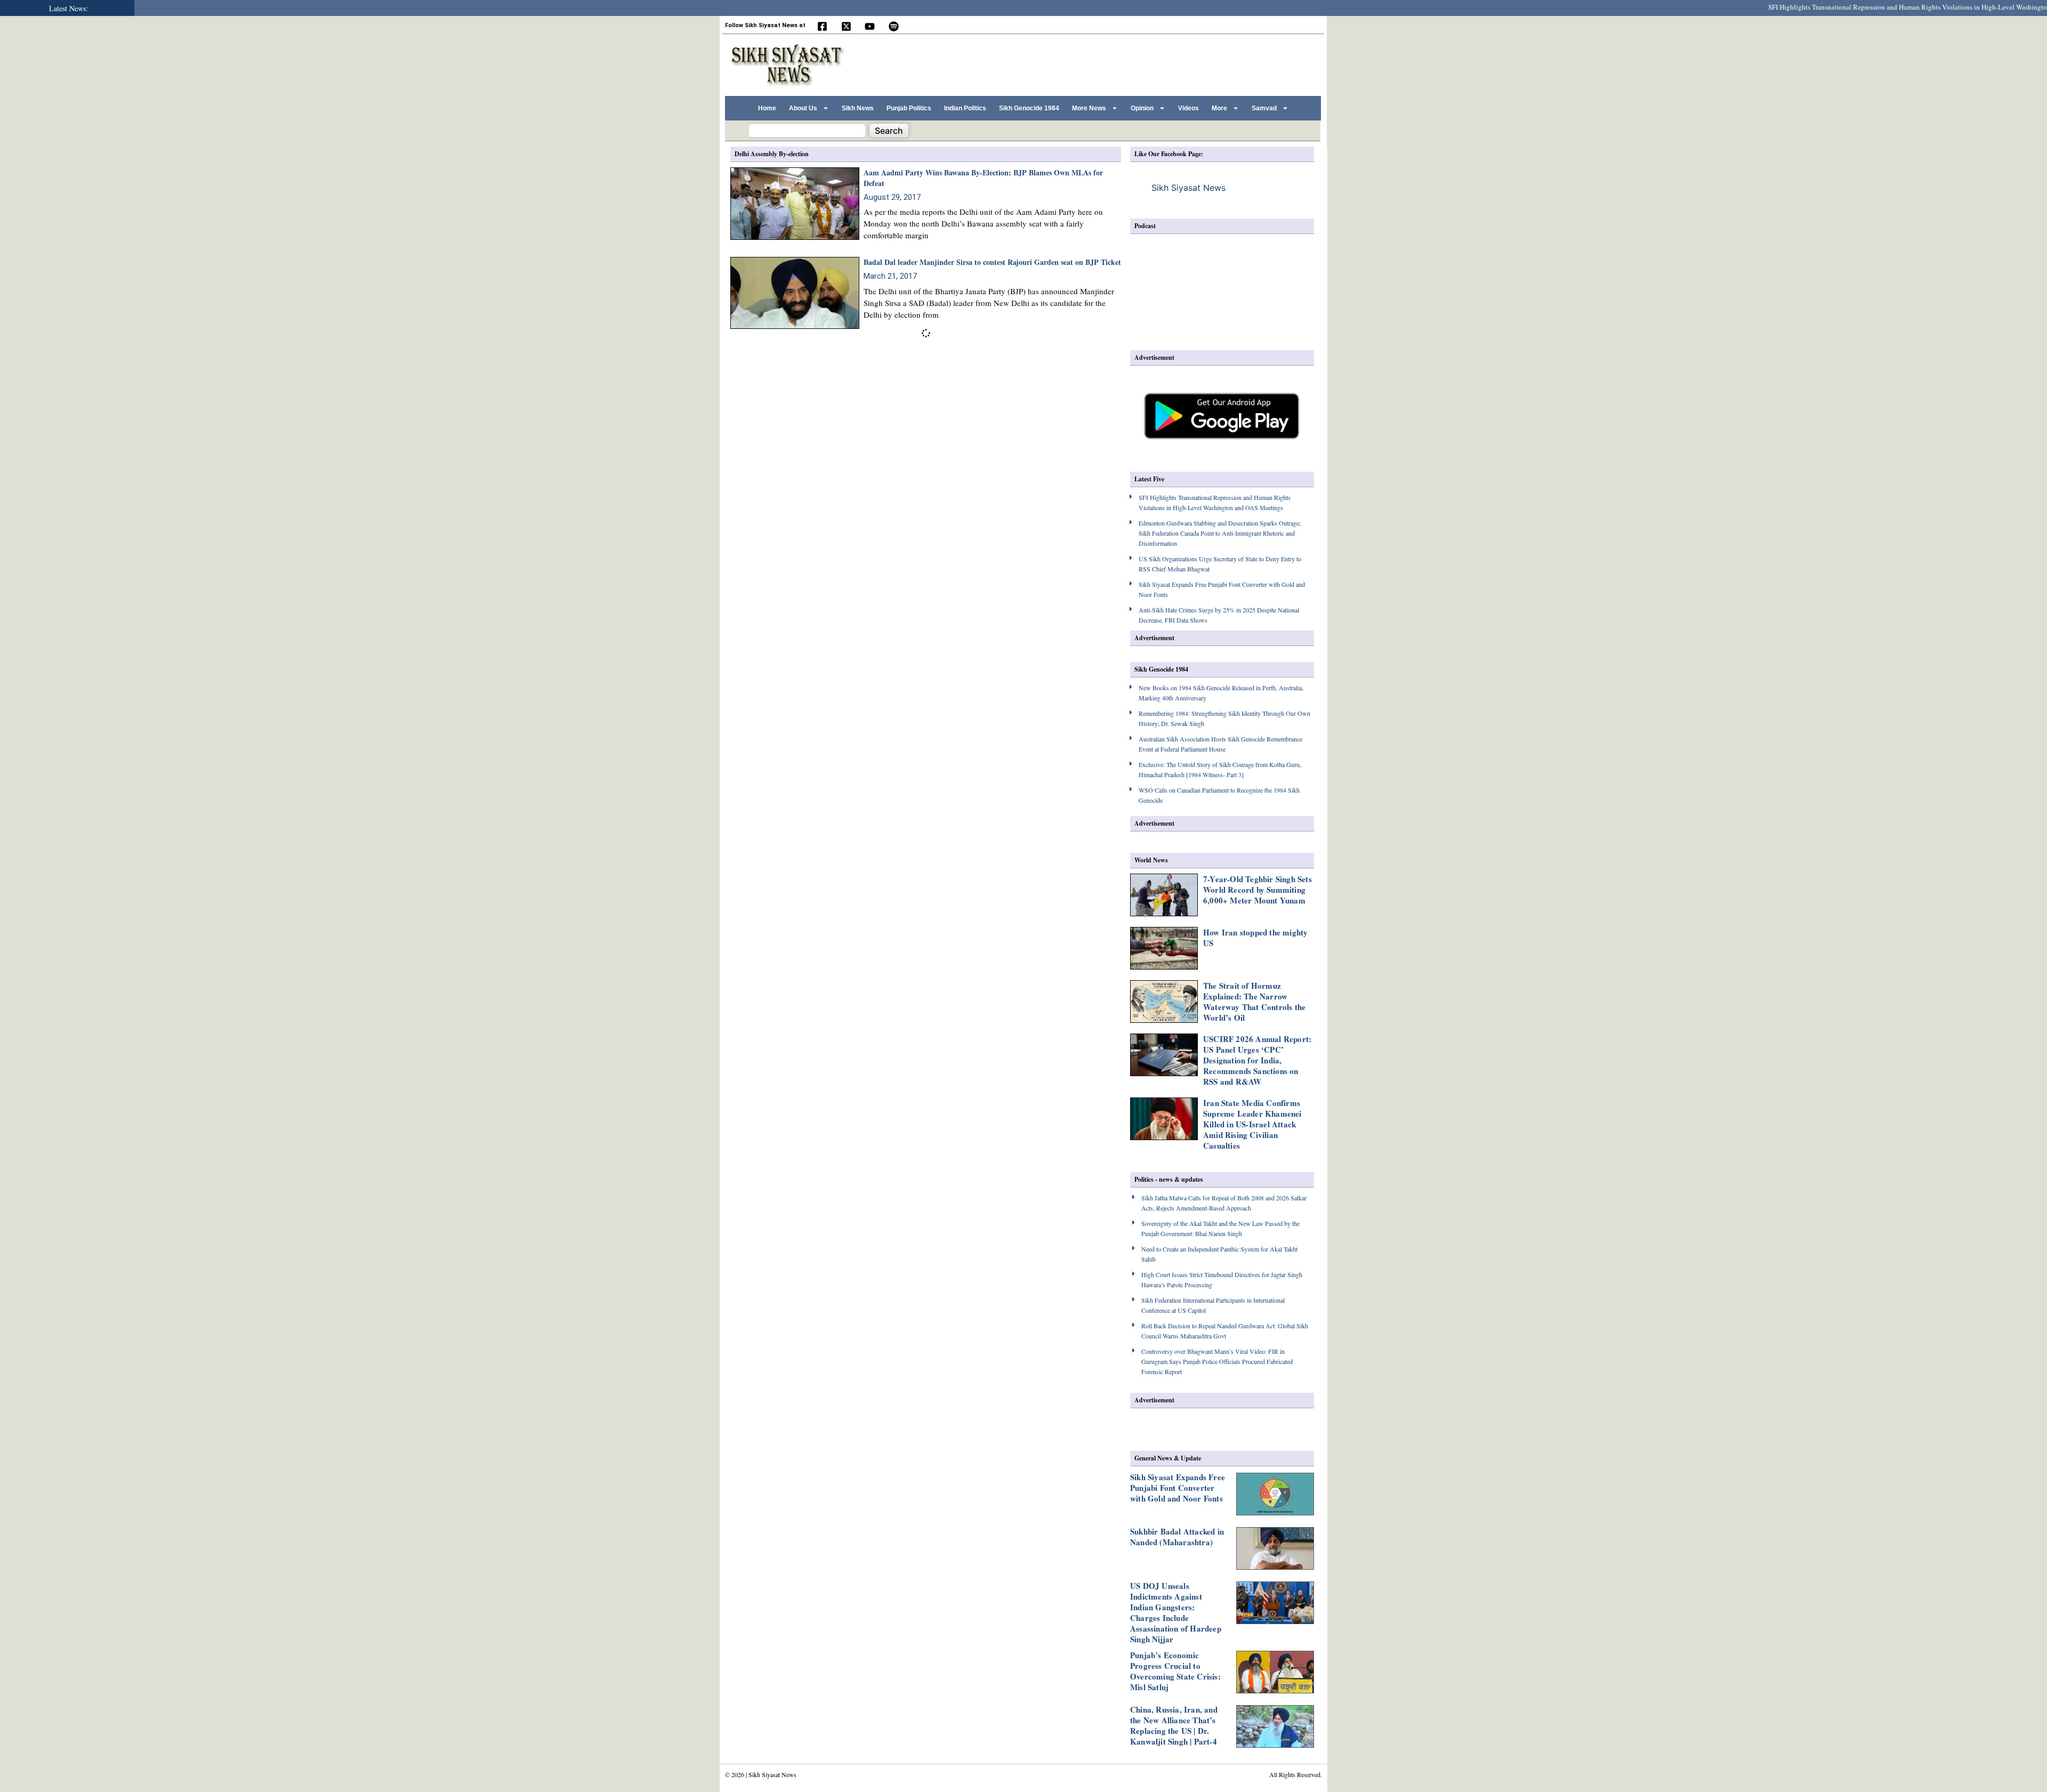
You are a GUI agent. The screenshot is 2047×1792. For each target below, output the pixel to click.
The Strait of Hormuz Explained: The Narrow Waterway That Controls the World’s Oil (1254, 1002)
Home (767, 108)
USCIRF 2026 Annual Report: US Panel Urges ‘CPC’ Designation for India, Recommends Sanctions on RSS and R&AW (1257, 1060)
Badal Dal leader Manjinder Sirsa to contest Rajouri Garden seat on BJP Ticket (992, 262)
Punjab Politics (909, 108)
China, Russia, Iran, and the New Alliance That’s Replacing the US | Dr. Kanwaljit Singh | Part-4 (1174, 1725)
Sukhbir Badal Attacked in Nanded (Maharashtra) (1177, 1537)
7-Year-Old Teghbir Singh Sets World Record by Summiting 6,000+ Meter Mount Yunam (1258, 890)
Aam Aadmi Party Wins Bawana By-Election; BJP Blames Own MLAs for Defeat (983, 178)
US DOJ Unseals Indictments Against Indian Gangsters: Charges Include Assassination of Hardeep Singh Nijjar (1176, 1612)
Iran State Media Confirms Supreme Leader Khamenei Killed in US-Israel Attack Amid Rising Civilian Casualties (1252, 1124)
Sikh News (858, 108)
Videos (1188, 108)
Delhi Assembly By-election (772, 154)
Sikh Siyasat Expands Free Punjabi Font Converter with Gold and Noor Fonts (1178, 1488)
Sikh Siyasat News (1188, 188)
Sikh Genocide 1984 (1029, 108)
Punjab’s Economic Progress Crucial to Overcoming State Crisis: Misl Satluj (1175, 1671)
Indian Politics (965, 108)
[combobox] (807, 131)
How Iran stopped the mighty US (1255, 938)
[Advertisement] (1124, 63)
